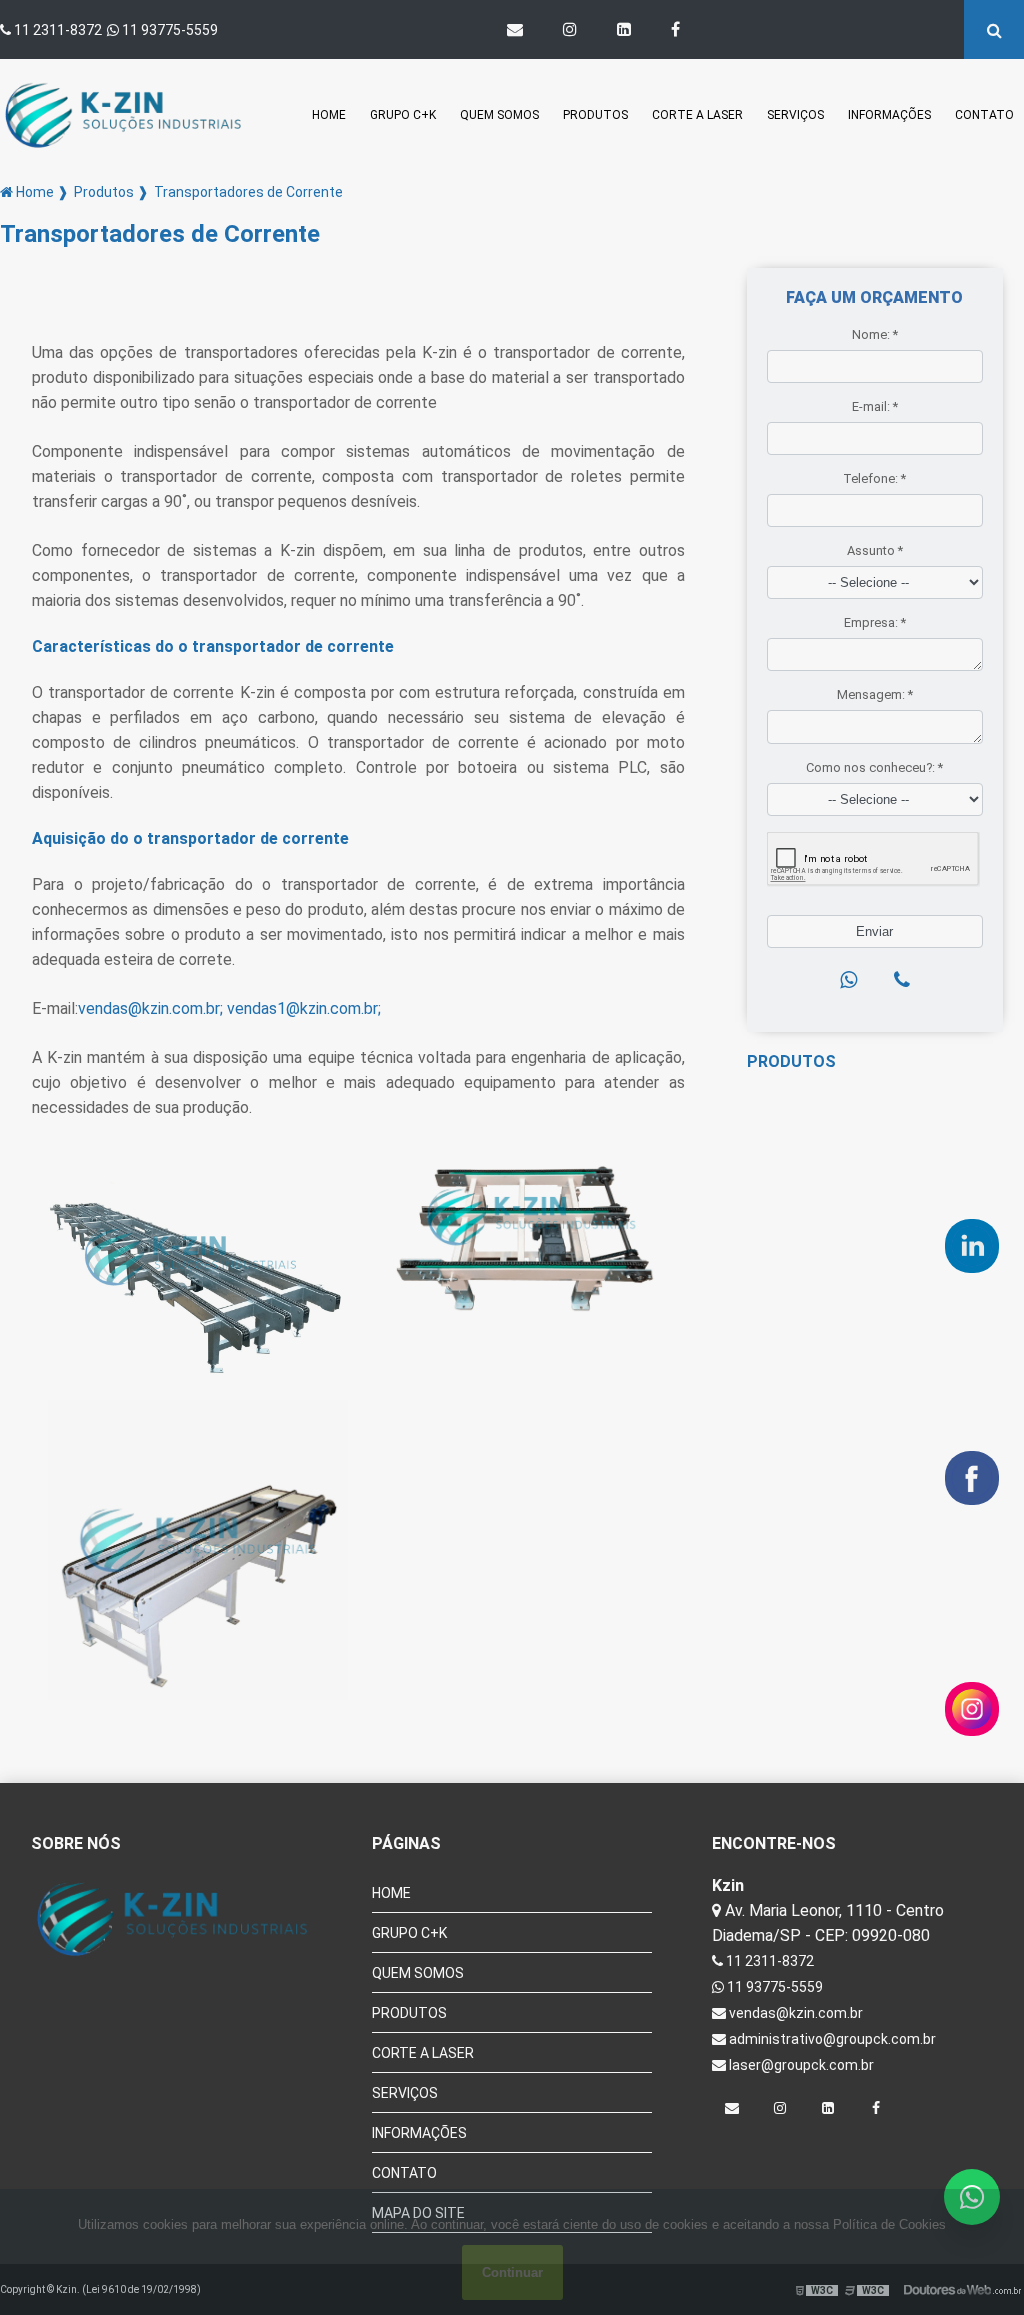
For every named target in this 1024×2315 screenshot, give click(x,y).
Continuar (512, 2272)
